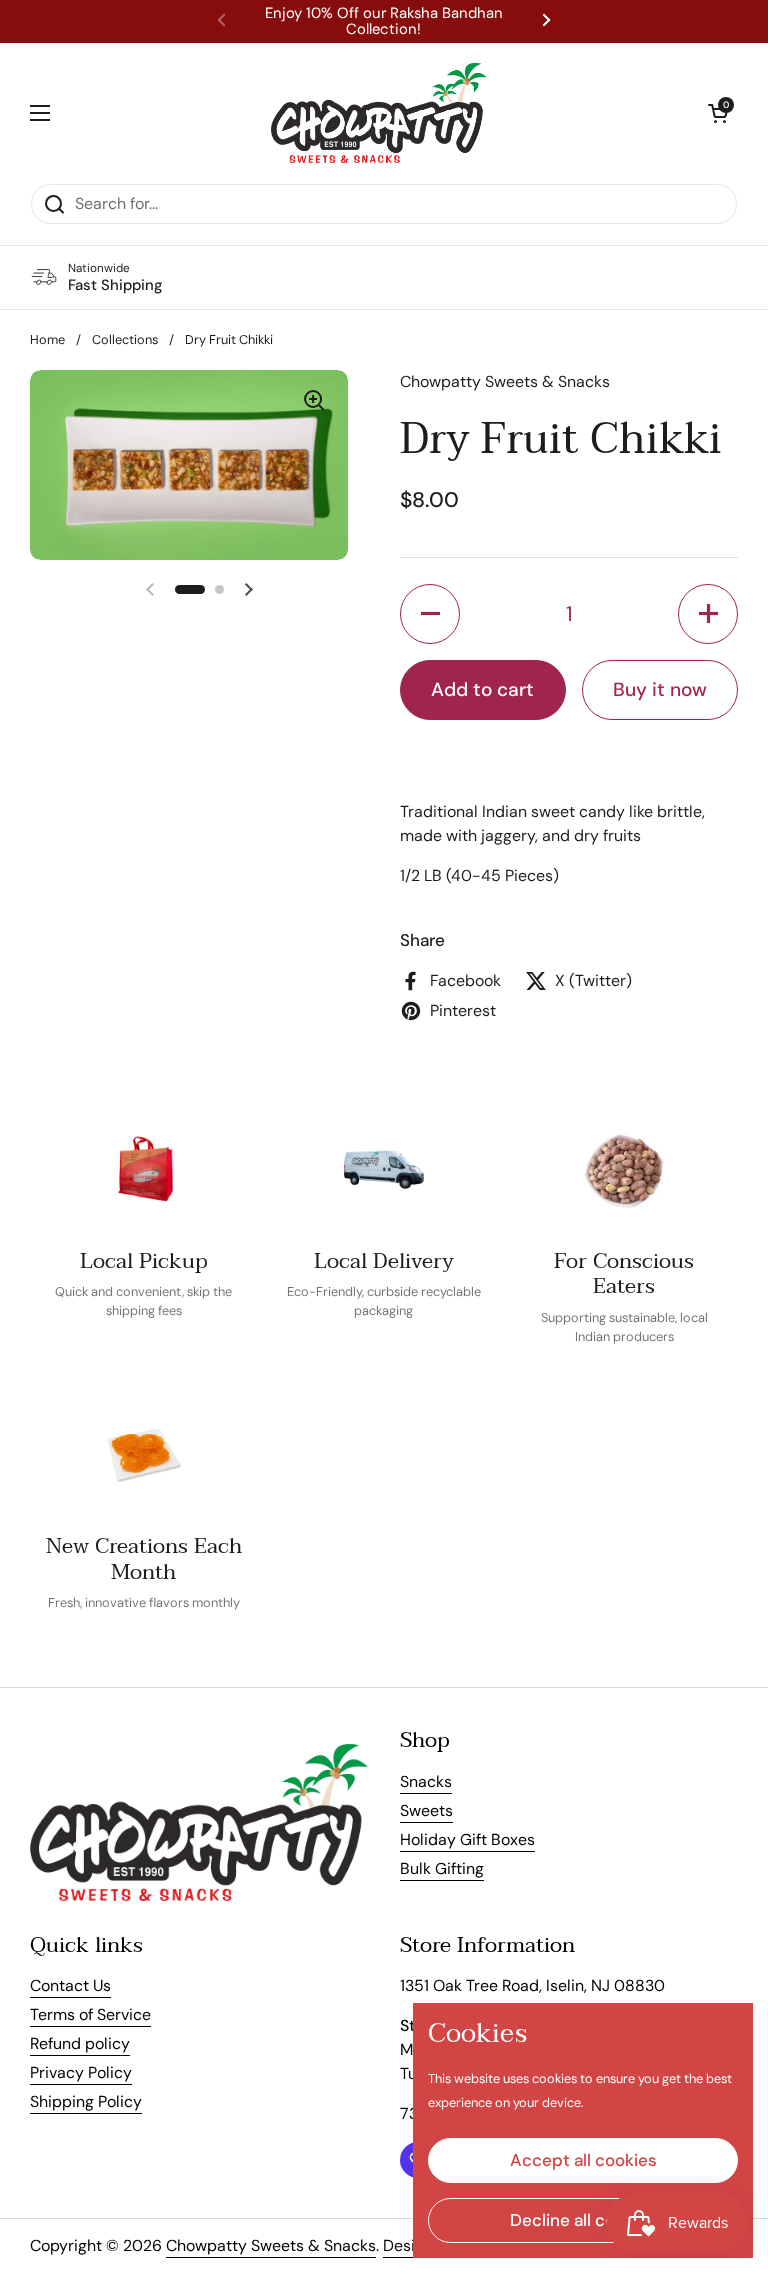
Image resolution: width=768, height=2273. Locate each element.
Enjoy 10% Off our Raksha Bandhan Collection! (384, 21)
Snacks (426, 1781)
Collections (125, 339)
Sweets (426, 1810)
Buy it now (660, 689)
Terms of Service (90, 2014)
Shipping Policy (86, 2101)
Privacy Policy (81, 2072)
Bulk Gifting (442, 1868)
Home (47, 339)
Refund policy (80, 2043)
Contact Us (70, 1985)
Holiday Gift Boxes (467, 1839)
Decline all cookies (583, 2220)
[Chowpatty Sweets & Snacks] (379, 113)
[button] (718, 113)
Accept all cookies (583, 2160)
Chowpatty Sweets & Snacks (271, 2245)
